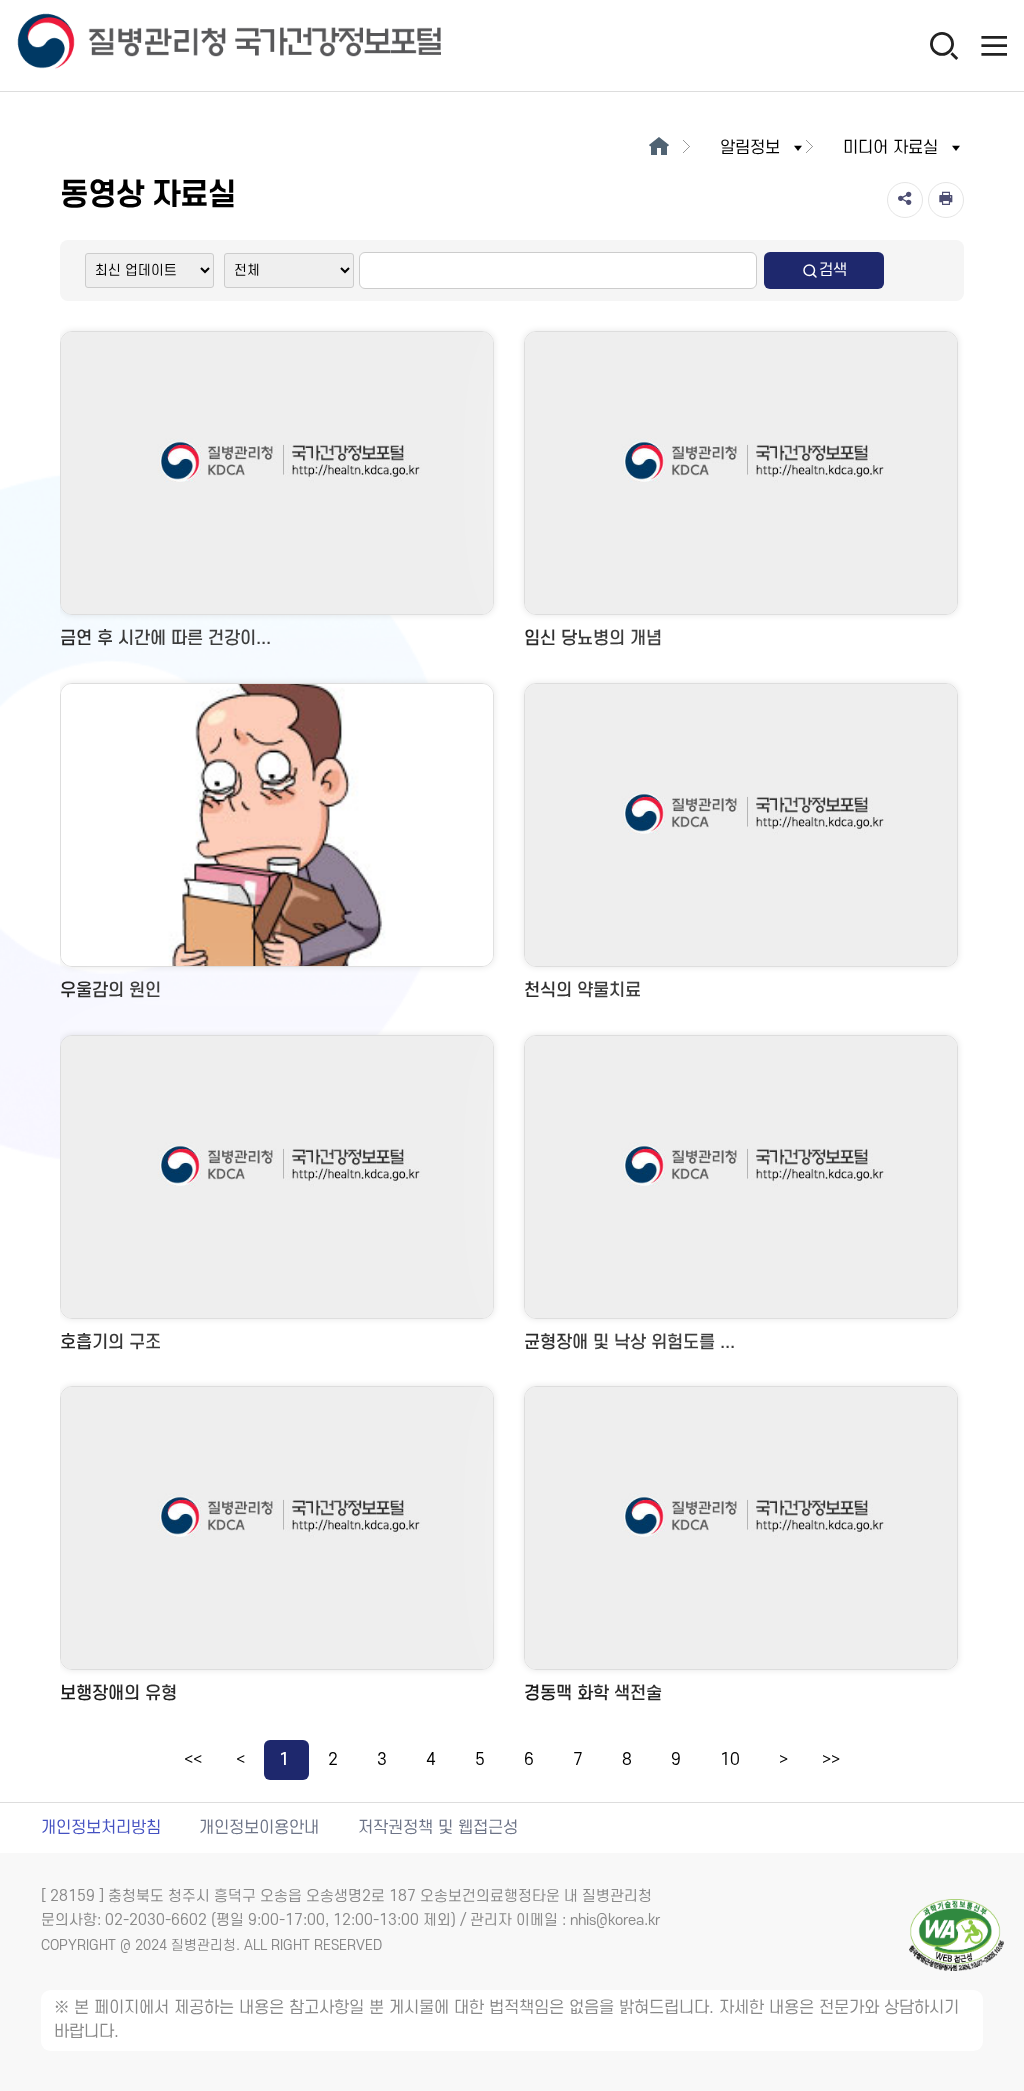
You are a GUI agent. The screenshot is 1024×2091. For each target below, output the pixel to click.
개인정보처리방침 (101, 1828)
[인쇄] (946, 200)
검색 (833, 270)
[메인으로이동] (658, 148)
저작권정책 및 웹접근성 (438, 1828)
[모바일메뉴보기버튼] (994, 45)
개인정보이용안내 (259, 1828)
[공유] (905, 200)
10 (730, 1760)
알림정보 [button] (750, 148)
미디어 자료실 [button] (890, 148)
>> (831, 1760)
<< (193, 1760)
